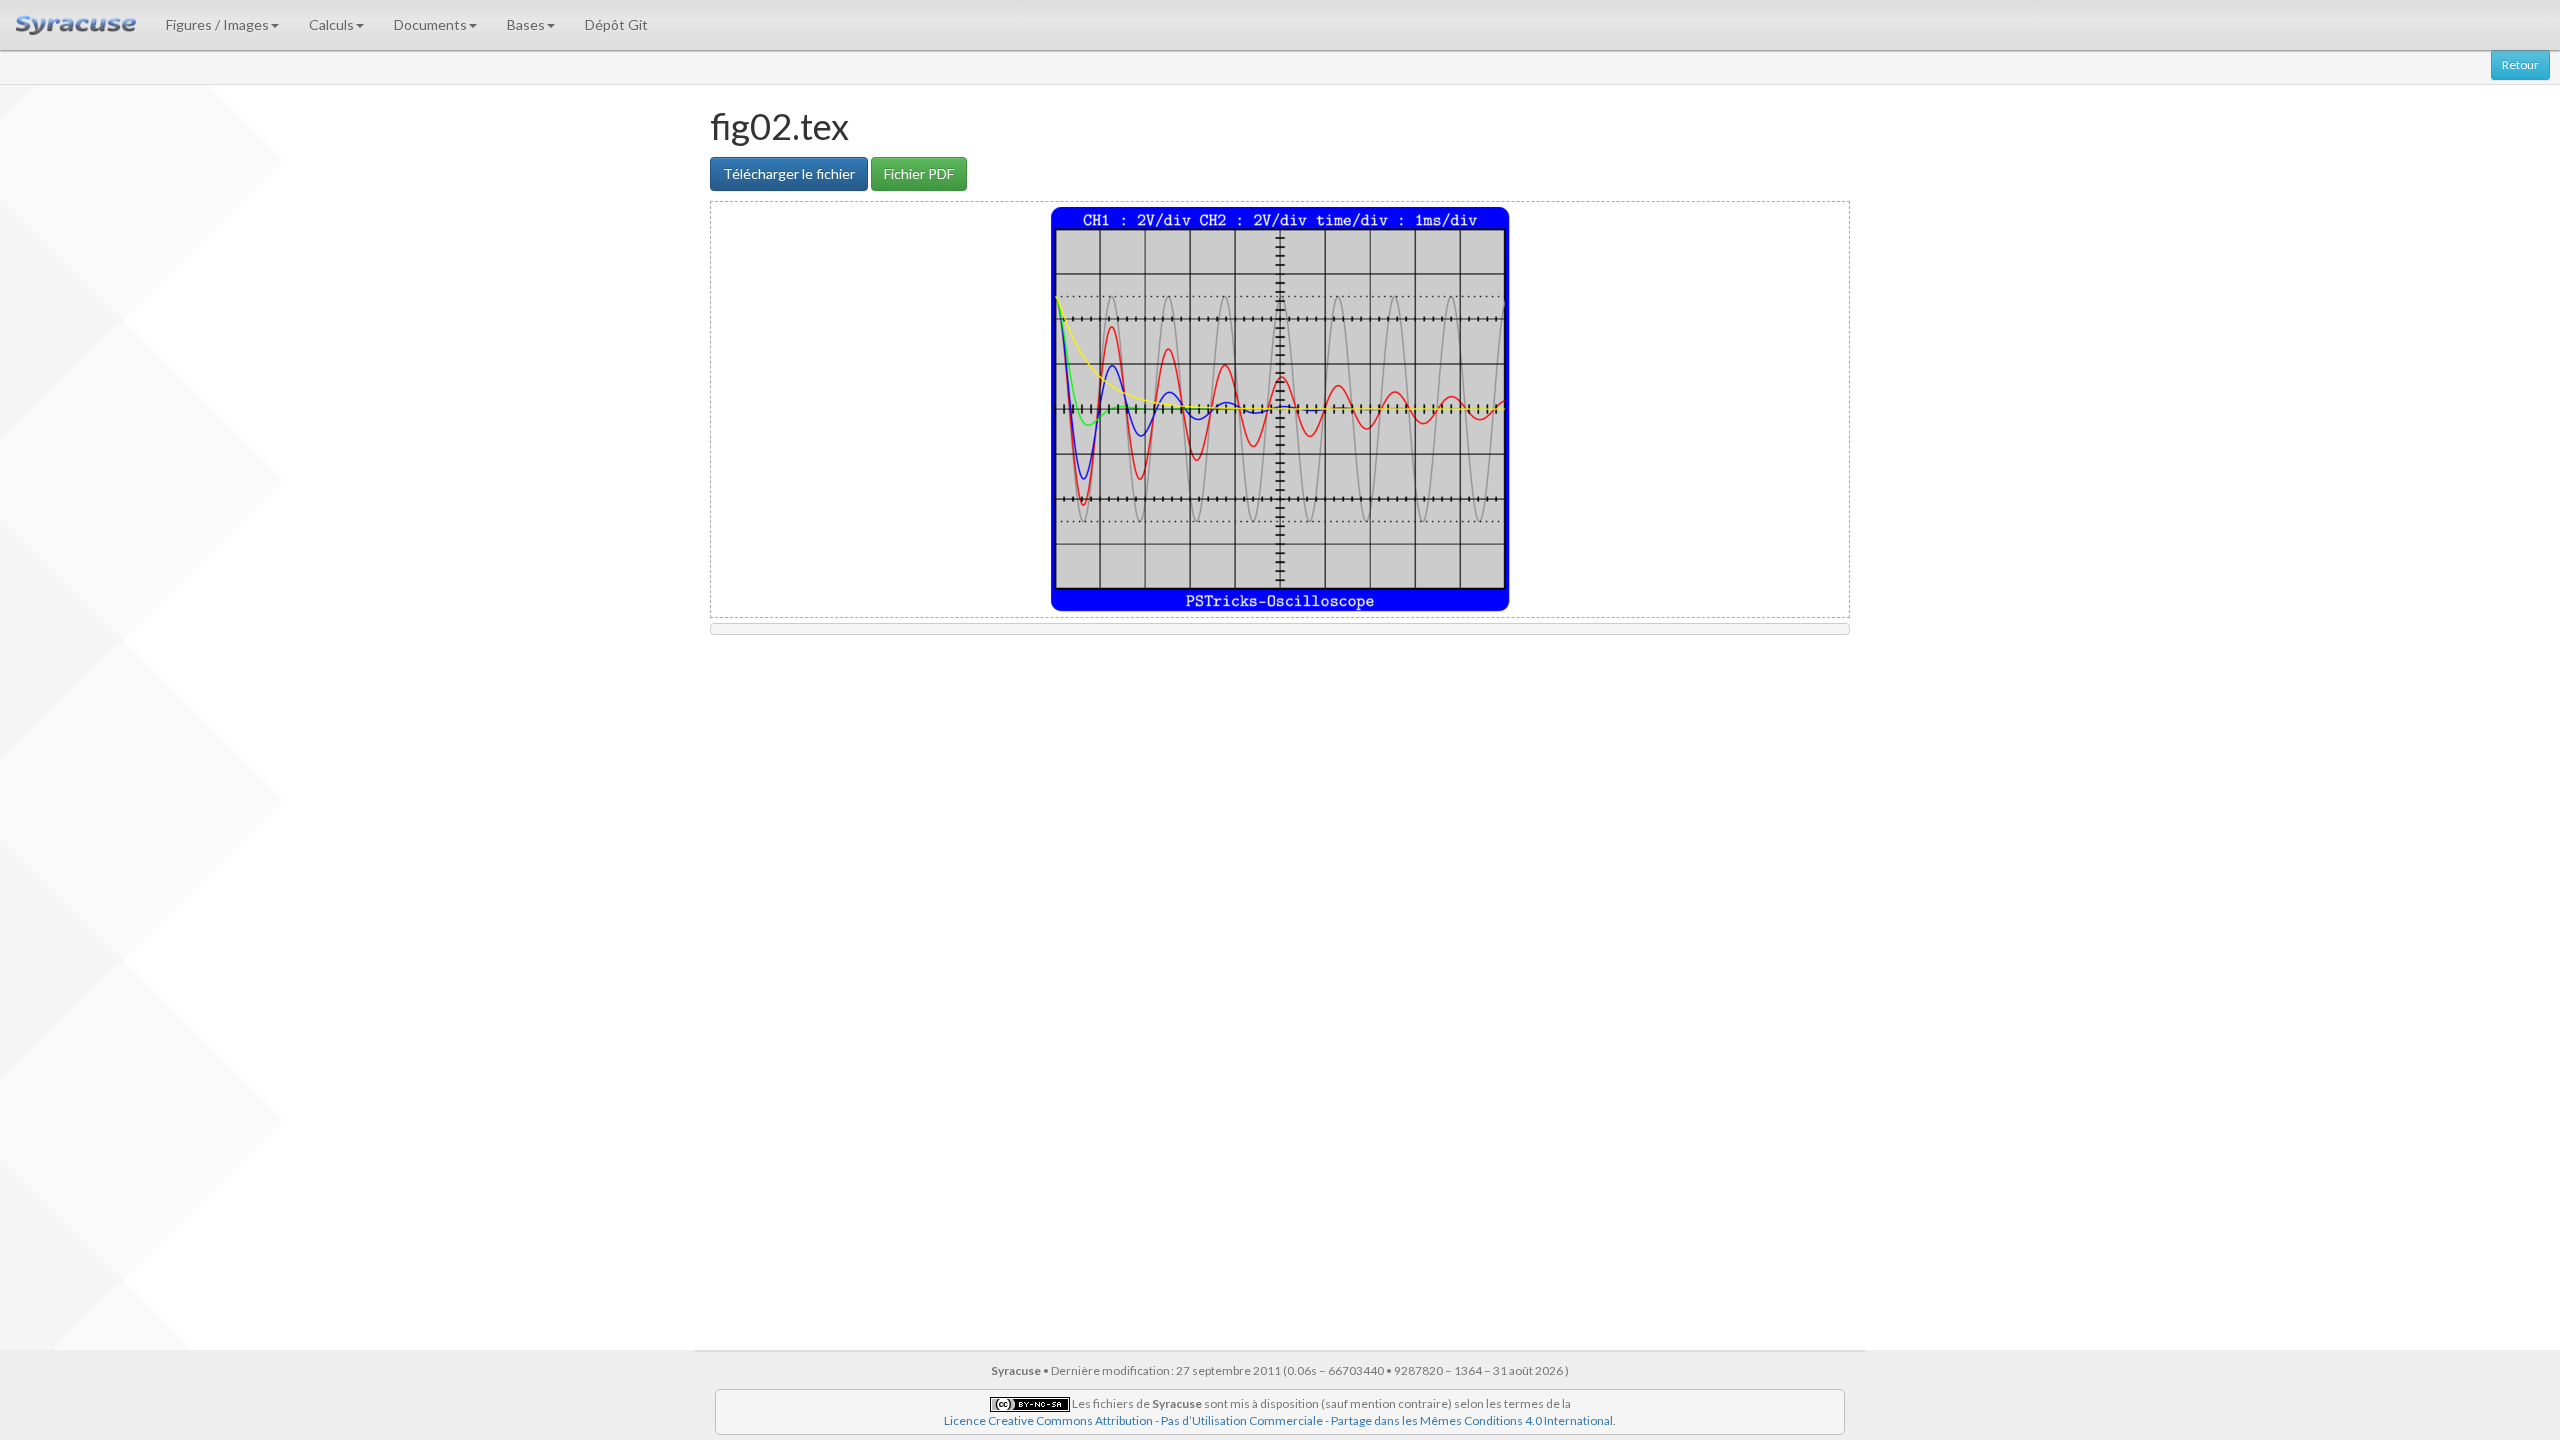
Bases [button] (526, 24)
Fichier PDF (919, 173)
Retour (2520, 64)
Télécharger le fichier (789, 173)
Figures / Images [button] (217, 24)
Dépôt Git (616, 24)
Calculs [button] (331, 24)
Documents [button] (430, 24)
